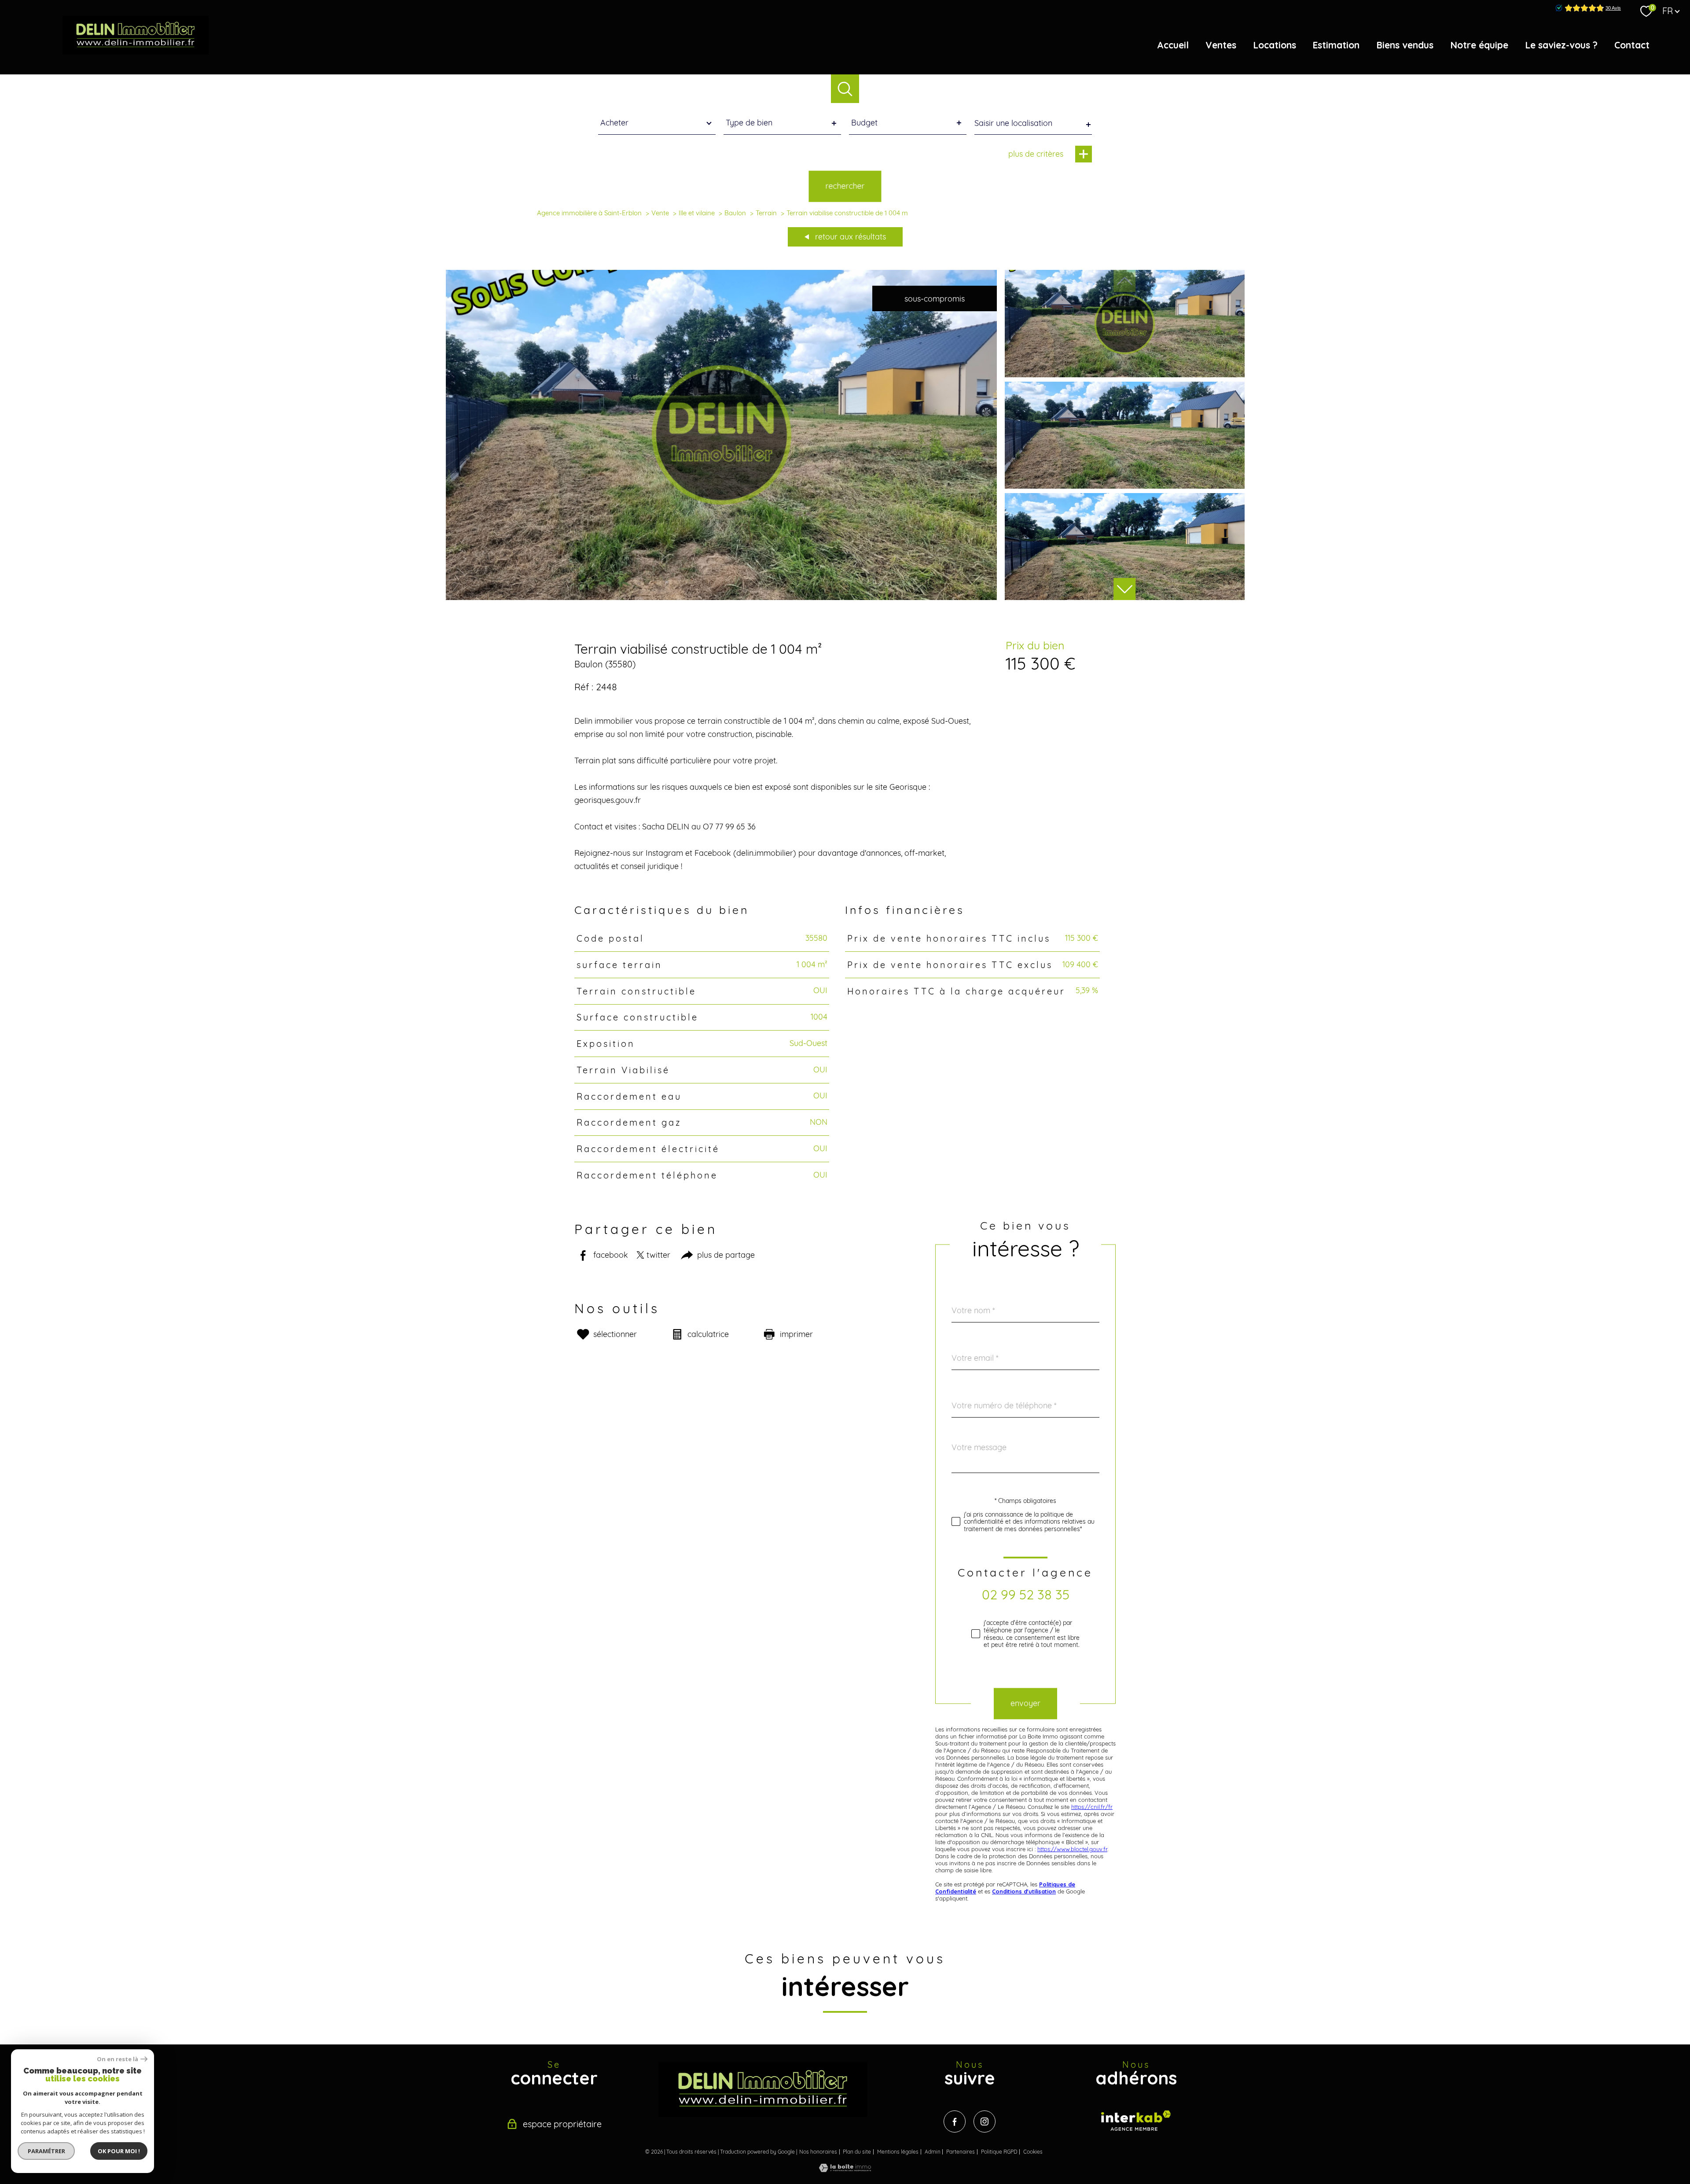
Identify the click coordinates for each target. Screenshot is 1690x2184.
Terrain (766, 213)
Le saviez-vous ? (1561, 45)
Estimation (1336, 45)
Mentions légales (898, 2152)
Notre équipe (1479, 45)
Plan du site (857, 2152)
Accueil (1173, 45)
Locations (1275, 45)
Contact (1632, 45)
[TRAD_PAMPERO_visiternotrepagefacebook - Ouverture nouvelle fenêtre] (955, 2121)
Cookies (1033, 2152)
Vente (660, 213)
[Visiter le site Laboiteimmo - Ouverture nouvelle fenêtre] (845, 2169)
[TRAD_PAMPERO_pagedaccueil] (136, 52)
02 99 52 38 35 (1026, 1595)
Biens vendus (1405, 45)
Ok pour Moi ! (119, 2151)
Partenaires (961, 2152)
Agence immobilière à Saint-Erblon (589, 213)
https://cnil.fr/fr (1092, 1807)
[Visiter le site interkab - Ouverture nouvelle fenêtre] (1136, 2121)
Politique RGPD (999, 2152)
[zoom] (722, 597)
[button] (1124, 589)
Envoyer (1025, 1703)
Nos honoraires (818, 2152)
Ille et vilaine (697, 213)
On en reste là (118, 2059)
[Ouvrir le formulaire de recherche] (845, 89)
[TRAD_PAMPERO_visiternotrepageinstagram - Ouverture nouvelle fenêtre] (985, 2121)
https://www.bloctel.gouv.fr (1072, 1849)
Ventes (1221, 45)
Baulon (735, 213)
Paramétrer (46, 2151)
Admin (933, 2152)
